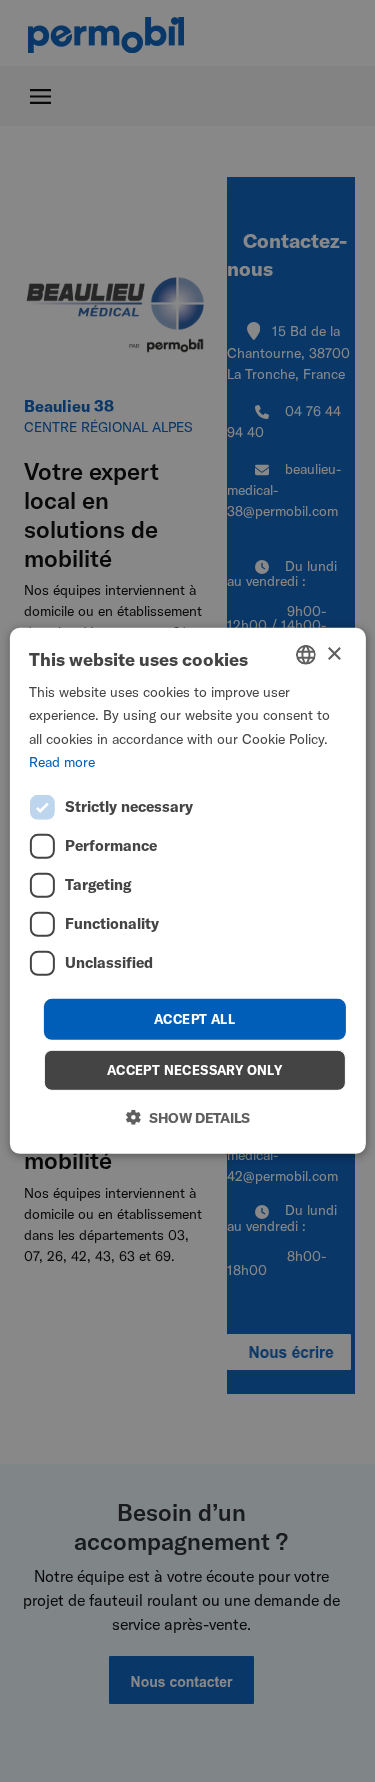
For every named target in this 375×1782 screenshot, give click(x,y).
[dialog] (187, 891)
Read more (62, 761)
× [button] (333, 653)
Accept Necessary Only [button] (194, 1070)
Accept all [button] (194, 1019)
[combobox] (306, 655)
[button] (188, 1117)
